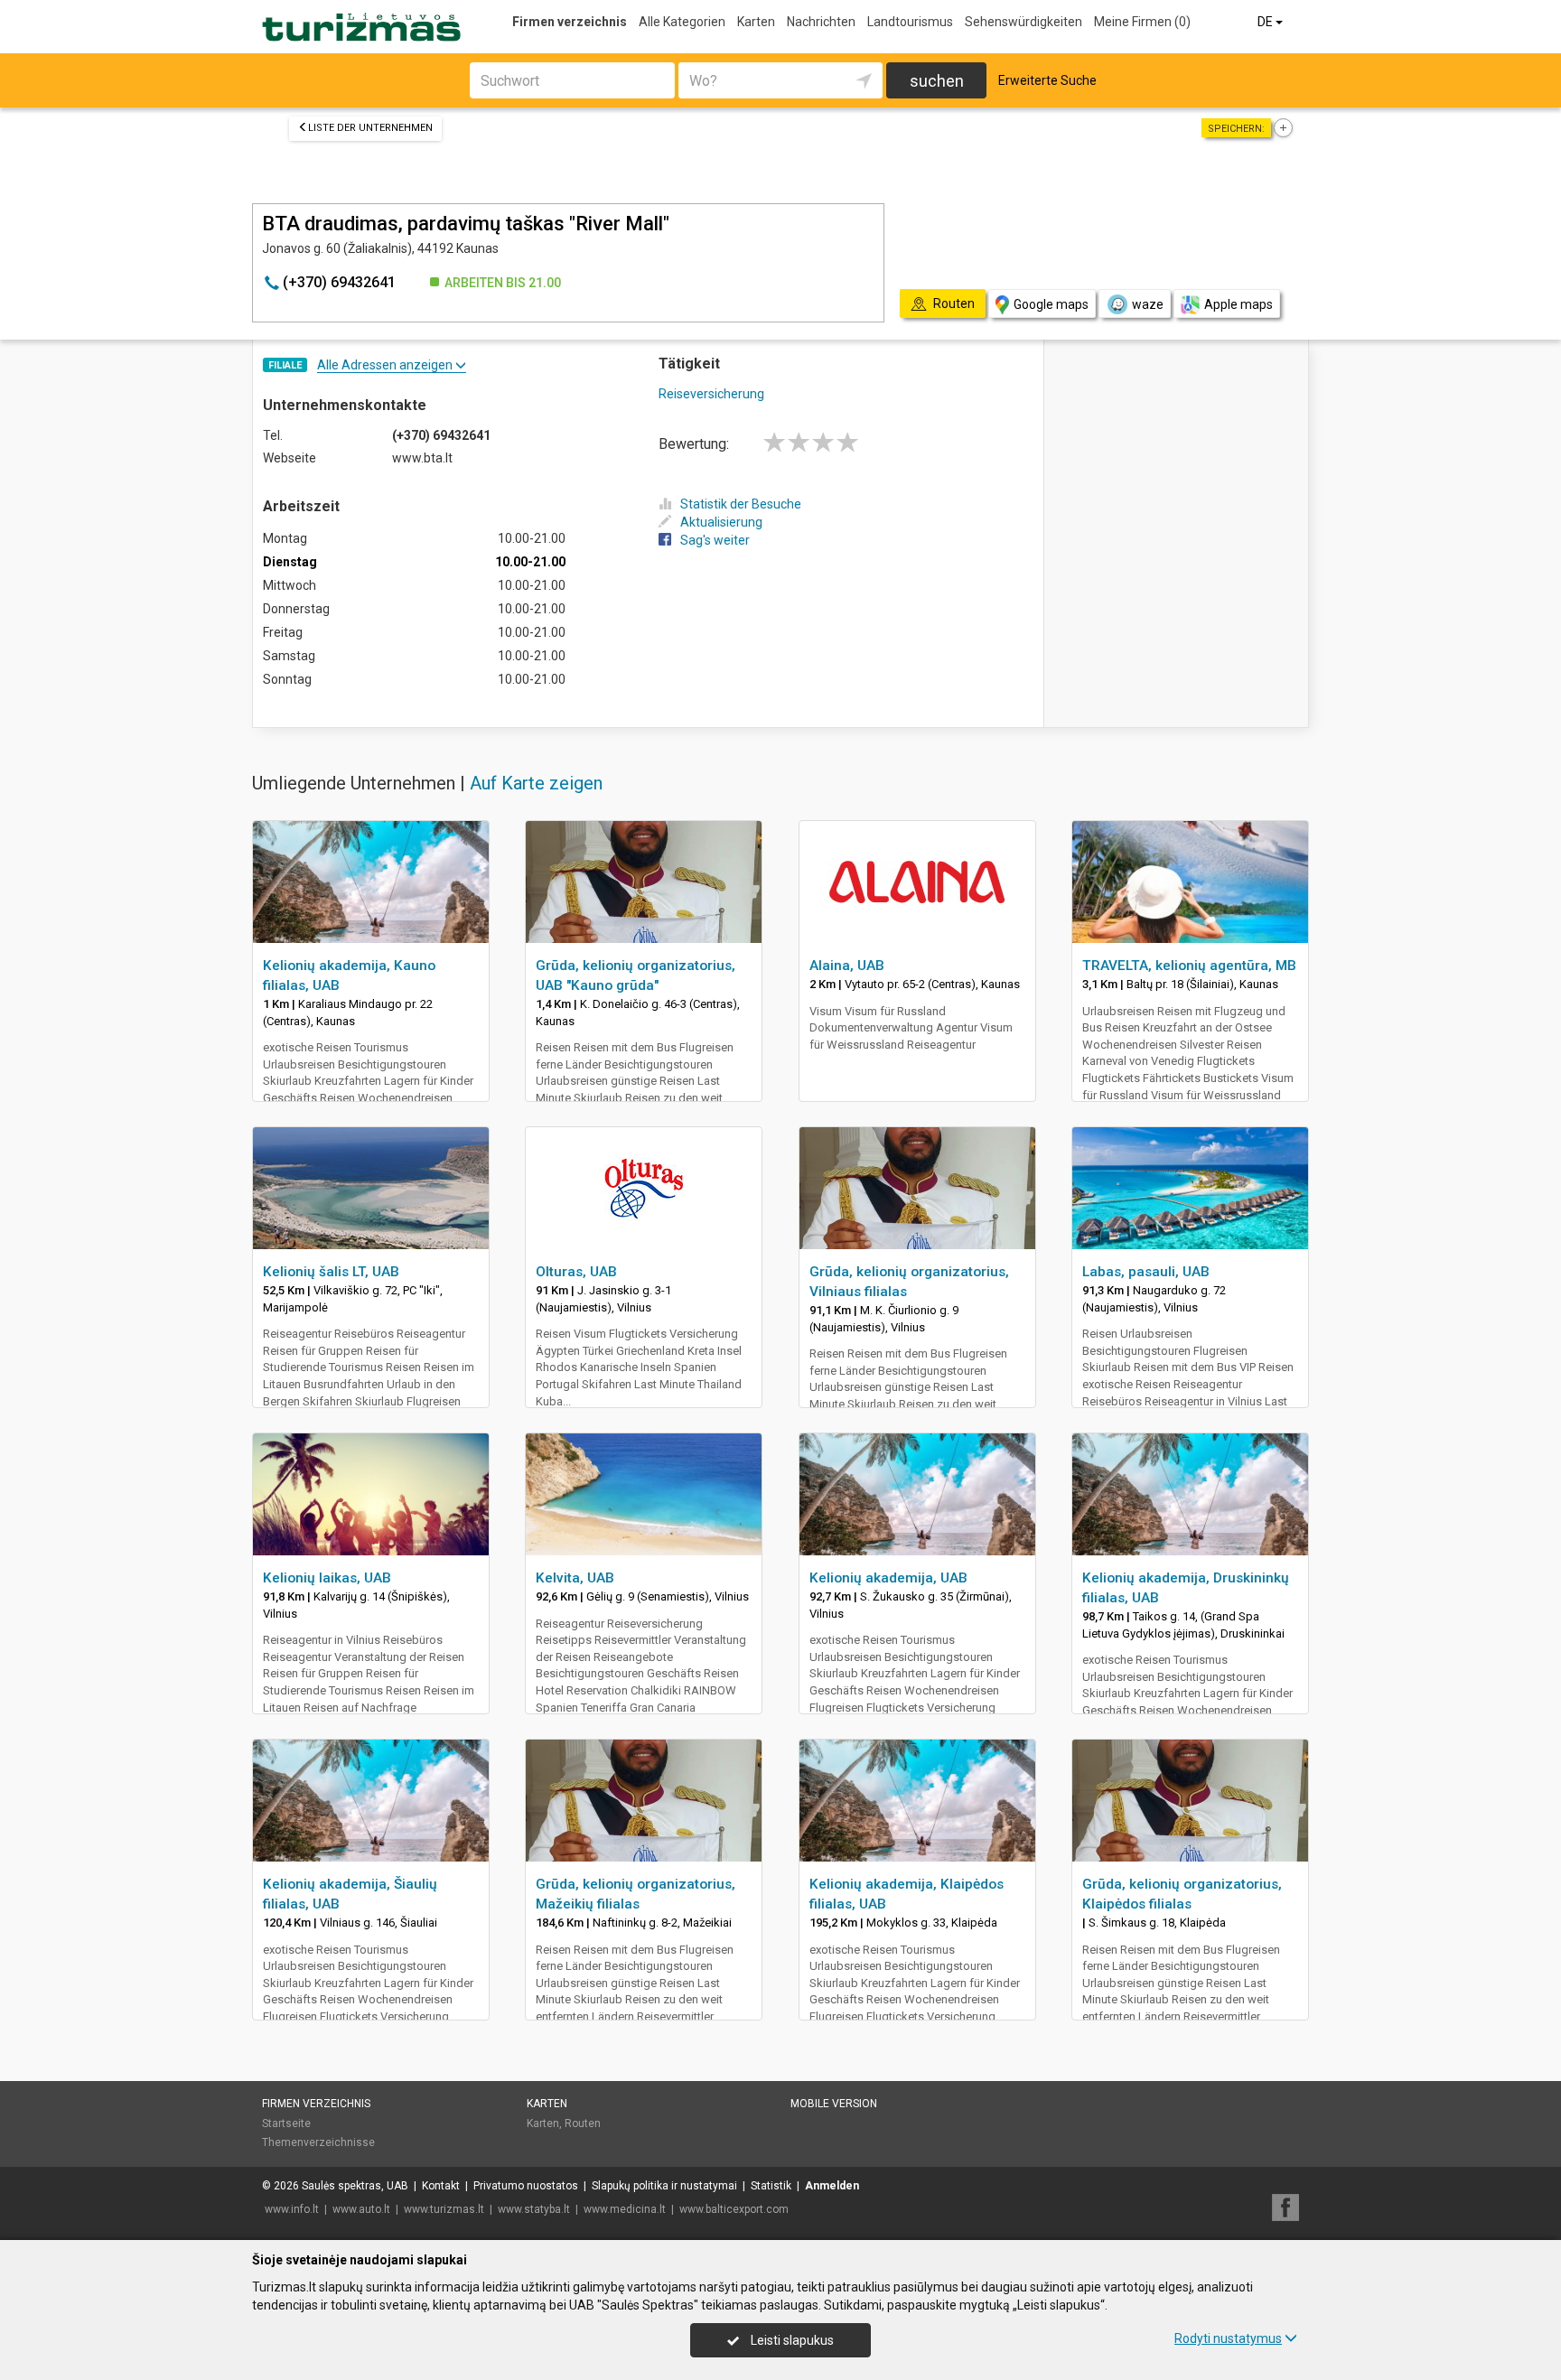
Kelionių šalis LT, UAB (331, 1272)
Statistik (771, 2186)
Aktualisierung (721, 522)
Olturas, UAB (576, 1272)
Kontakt (441, 2186)
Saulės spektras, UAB (355, 2186)
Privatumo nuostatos (526, 2186)
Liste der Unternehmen (370, 128)
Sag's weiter (715, 540)
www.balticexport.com (734, 2209)
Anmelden (832, 2186)
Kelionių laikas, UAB (327, 1578)
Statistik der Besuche (741, 504)
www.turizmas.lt (444, 2209)
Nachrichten (821, 22)
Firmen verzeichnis (570, 22)
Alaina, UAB (847, 966)
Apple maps (1239, 304)
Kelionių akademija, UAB (888, 1578)
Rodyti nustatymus (1228, 2338)
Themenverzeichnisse (318, 2142)
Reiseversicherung (711, 394)
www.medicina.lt (625, 2209)
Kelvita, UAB (575, 1578)
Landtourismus (910, 22)
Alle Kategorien (682, 22)
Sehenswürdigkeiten (1024, 22)
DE (1267, 22)
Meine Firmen (1142, 22)
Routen (583, 2123)
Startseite (286, 2123)
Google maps (1051, 304)
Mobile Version (834, 2104)
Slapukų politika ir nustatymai (664, 2186)
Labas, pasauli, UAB (1146, 1272)
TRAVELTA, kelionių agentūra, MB (1189, 966)
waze (1148, 304)
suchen (937, 81)
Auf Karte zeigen (536, 783)
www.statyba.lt (534, 2209)
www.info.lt (292, 2209)
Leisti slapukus (791, 2340)
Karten (756, 22)
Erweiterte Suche (1047, 80)
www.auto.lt (361, 2209)
